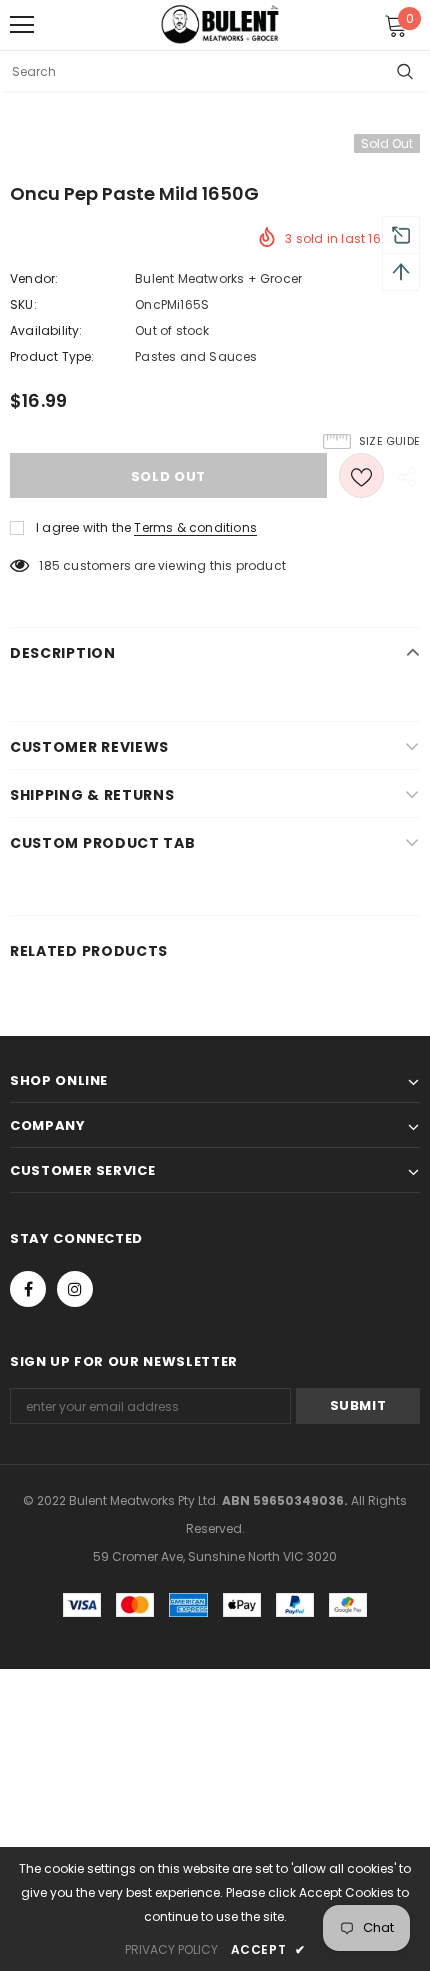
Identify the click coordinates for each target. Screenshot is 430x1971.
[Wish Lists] (361, 475)
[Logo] (220, 24)
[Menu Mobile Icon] (22, 25)
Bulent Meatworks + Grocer (218, 278)
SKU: (23, 304)
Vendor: (34, 278)
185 (49, 565)
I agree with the (83, 527)
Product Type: (52, 356)
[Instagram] (75, 1289)
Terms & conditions (195, 527)
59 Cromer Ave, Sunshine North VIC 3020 (215, 1556)
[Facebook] (28, 1289)
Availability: (46, 330)
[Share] (402, 476)
